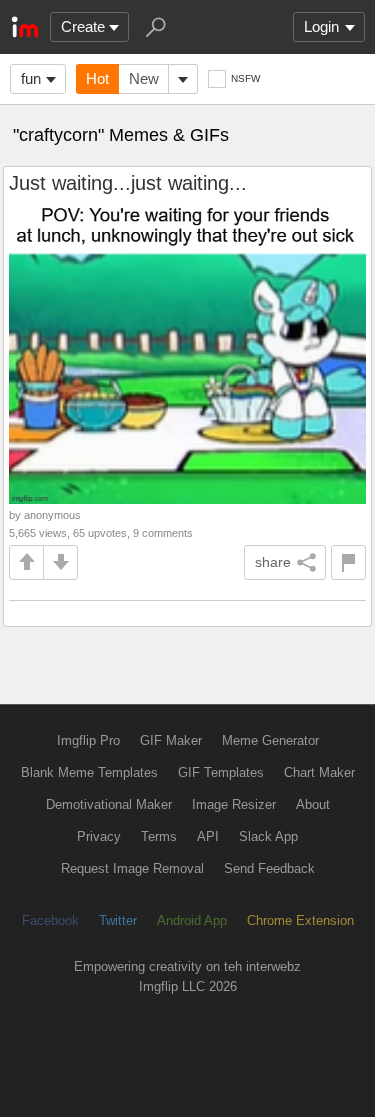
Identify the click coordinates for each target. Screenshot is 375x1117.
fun (31, 78)
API (208, 836)
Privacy (99, 836)
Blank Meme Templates (89, 772)
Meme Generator (270, 740)
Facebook (50, 920)
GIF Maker (171, 740)
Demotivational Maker (109, 804)
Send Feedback (269, 868)
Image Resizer (234, 804)
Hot (97, 78)
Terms (159, 836)
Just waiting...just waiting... (128, 183)
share (273, 562)
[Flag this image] (348, 562)
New (144, 78)
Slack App (268, 836)
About (313, 804)
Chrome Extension (300, 920)
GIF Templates (221, 772)
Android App (192, 920)
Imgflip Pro (88, 740)
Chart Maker (319, 772)
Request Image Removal (132, 868)
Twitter (118, 920)
